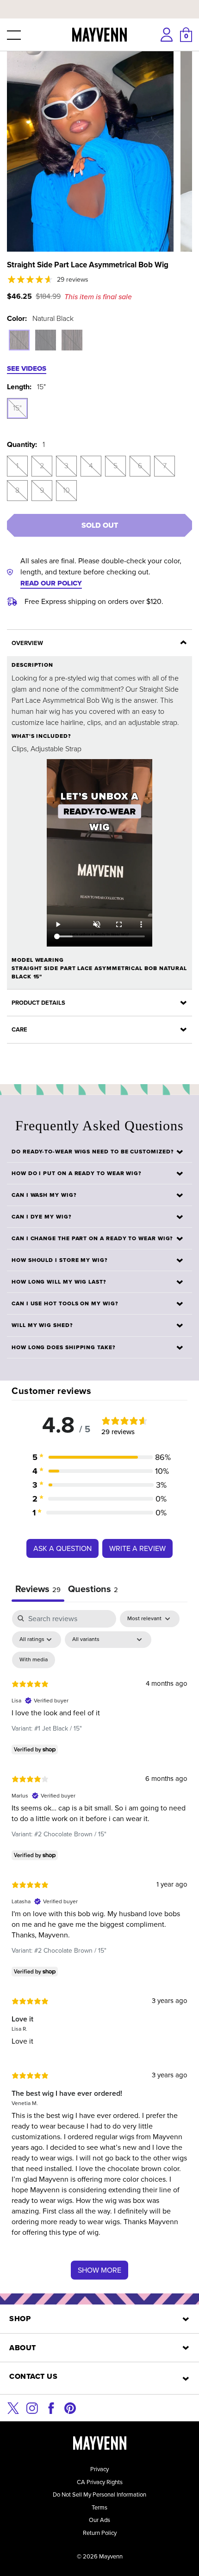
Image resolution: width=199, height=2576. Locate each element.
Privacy (99, 2469)
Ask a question (62, 1548)
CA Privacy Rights (100, 2482)
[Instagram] (32, 2407)
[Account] (167, 35)
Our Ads (99, 2520)
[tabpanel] (99, 1949)
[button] (13, 35)
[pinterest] (70, 2407)
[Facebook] (51, 2407)
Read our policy (51, 583)
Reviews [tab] (38, 1589)
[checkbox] (34, 1660)
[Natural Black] (19, 340)
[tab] (93, 1590)
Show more (99, 2270)
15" (17, 408)
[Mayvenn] (100, 35)
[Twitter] (13, 2407)
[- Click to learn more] (99, 2)
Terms (99, 2507)
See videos (27, 368)
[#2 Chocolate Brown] (72, 340)
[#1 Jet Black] (46, 340)
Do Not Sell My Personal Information (99, 2495)
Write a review (137, 1548)
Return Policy (100, 2533)
